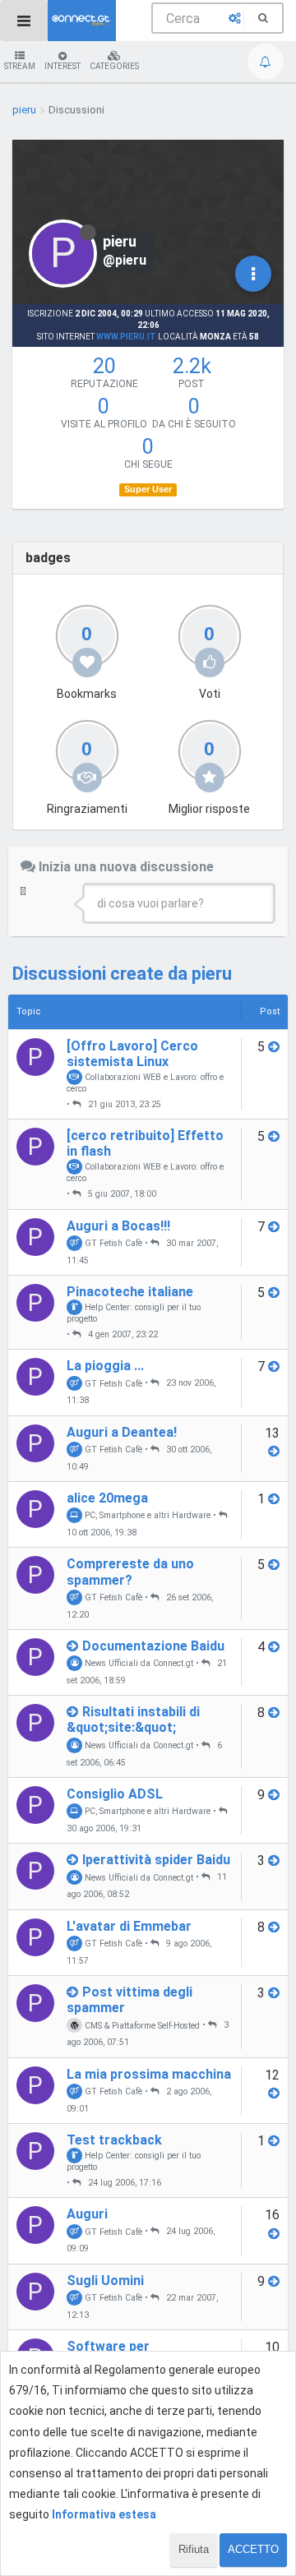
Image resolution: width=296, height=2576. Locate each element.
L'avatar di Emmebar (129, 1926)
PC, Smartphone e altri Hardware (146, 1515)
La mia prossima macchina (149, 2074)
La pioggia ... (105, 1366)
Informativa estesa (104, 2514)
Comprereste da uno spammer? (130, 1572)
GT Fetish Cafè (112, 1243)
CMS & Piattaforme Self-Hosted (141, 2025)
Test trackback (114, 2140)
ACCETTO (253, 2549)
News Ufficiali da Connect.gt (138, 1663)
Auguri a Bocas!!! (118, 1226)
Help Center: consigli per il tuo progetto (134, 1313)
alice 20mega (107, 1498)
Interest (62, 66)
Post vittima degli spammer (129, 2000)
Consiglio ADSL (115, 1794)
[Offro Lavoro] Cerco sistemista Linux (132, 1054)
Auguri (87, 2214)
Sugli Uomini (105, 2281)
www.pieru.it (126, 337)
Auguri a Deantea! (122, 1432)
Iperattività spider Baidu (156, 1860)
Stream (20, 66)
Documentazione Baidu (153, 1646)
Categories (114, 66)
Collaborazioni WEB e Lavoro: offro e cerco (145, 1083)
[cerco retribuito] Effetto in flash (145, 1143)
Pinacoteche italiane (130, 1292)
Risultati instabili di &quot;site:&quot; (133, 1720)
